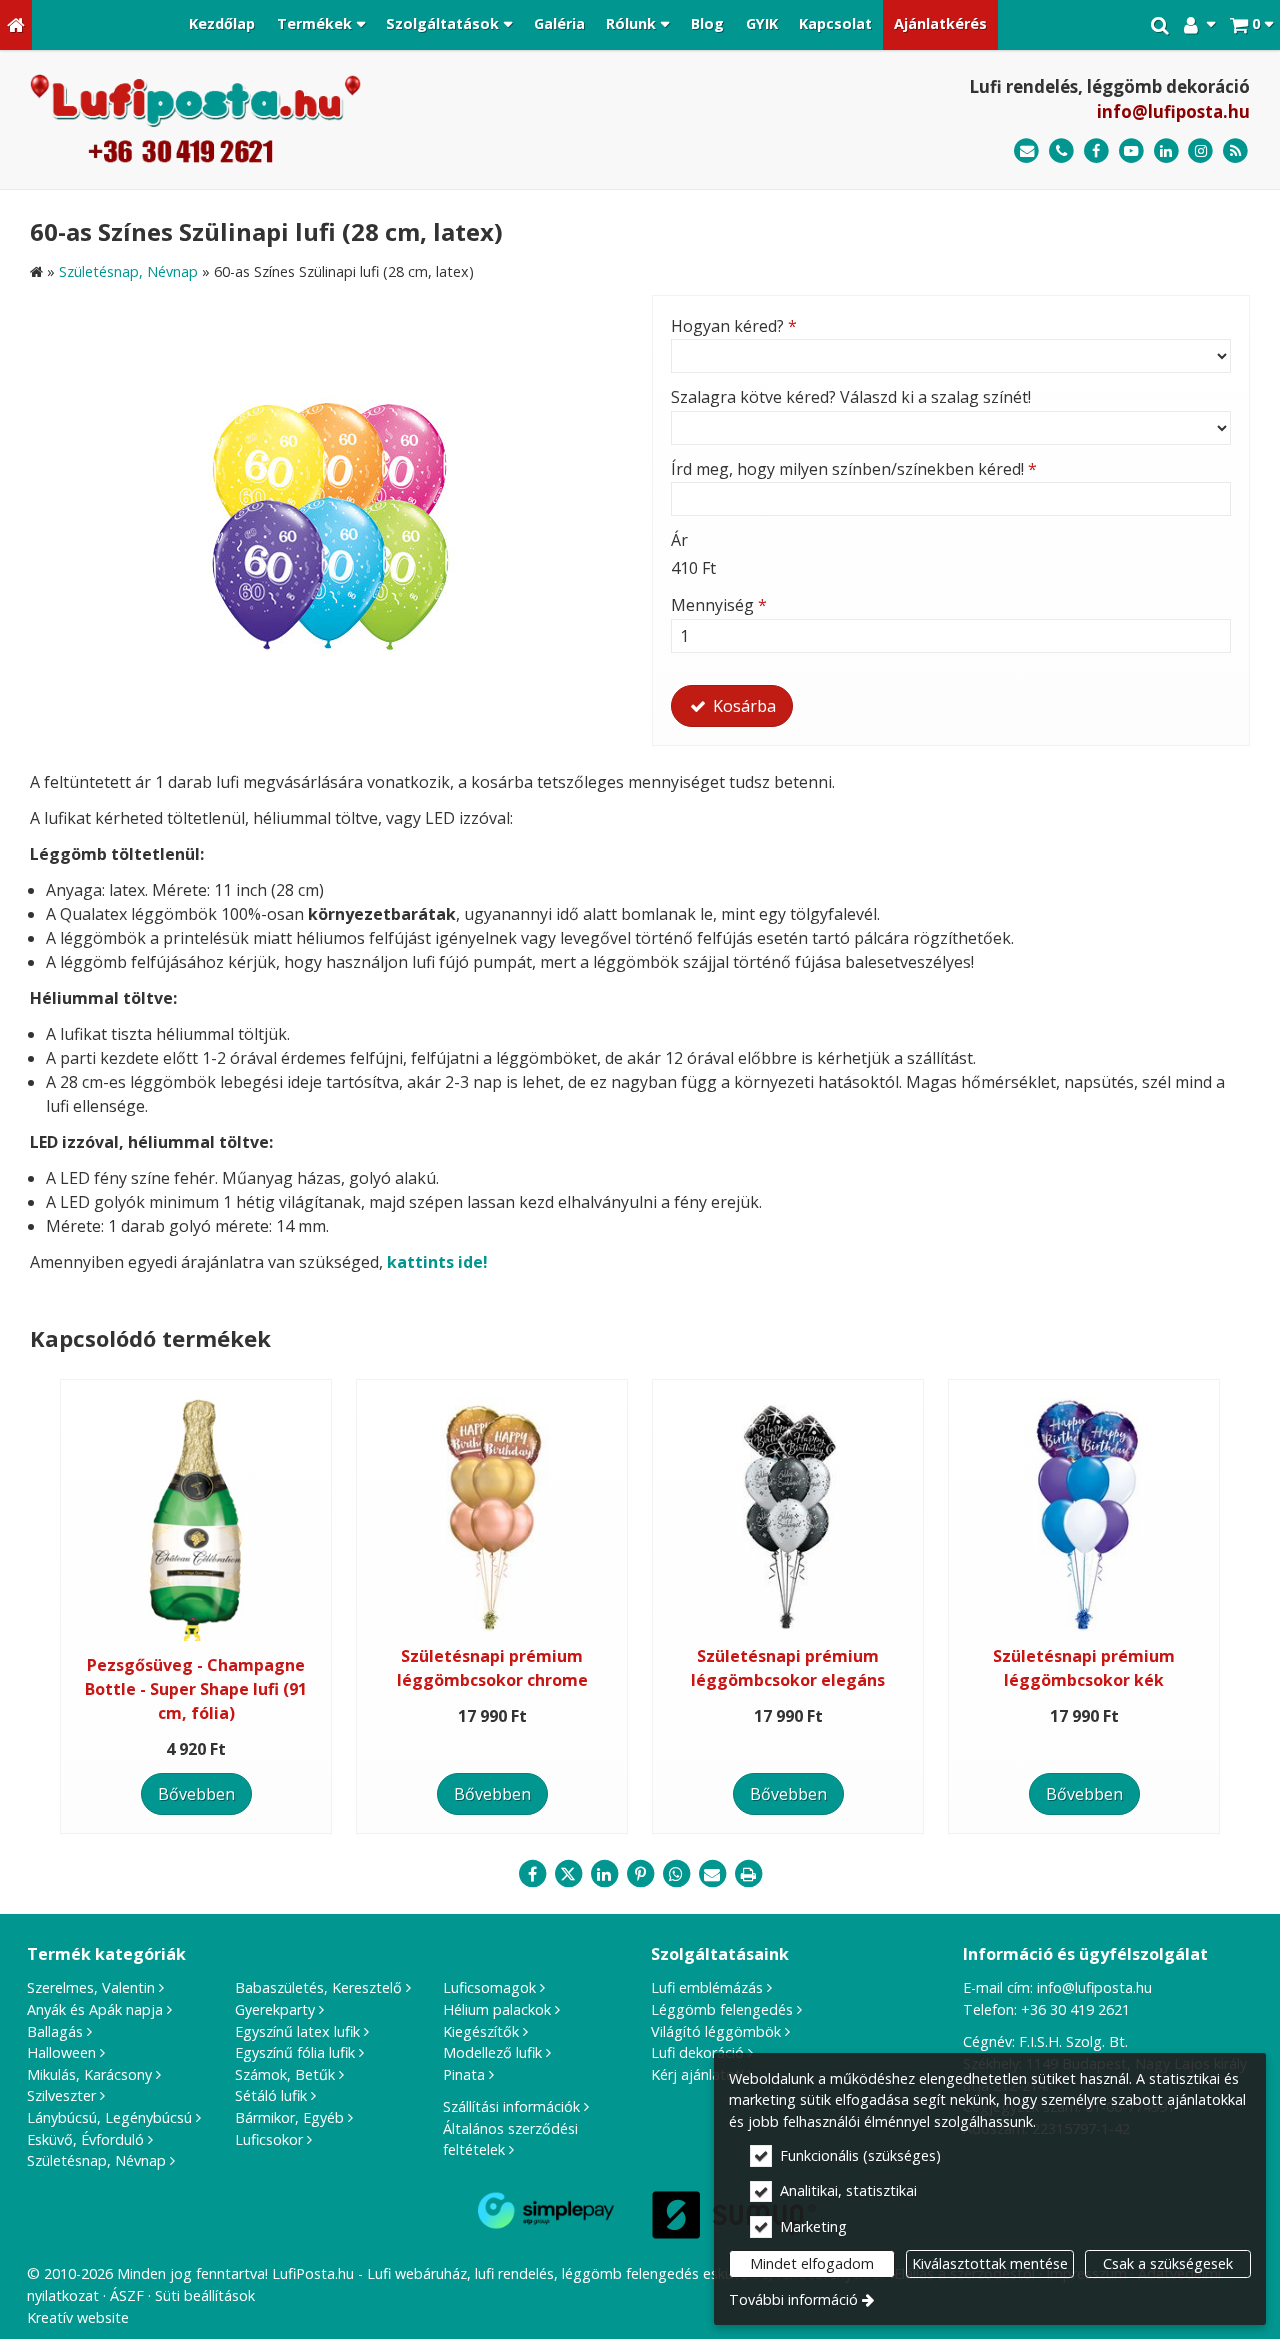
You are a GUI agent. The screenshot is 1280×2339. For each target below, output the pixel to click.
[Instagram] (1200, 151)
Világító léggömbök (716, 2031)
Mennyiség (719, 605)
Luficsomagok (489, 1987)
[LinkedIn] (1166, 151)
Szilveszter (61, 2095)
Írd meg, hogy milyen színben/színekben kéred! (854, 469)
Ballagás (55, 2031)
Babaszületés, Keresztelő (318, 1987)
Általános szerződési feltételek (510, 2139)
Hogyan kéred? (734, 326)
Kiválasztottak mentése (990, 2263)
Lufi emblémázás (707, 1987)
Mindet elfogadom (812, 2263)
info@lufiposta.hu (1173, 111)
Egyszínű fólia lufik (295, 2052)
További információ (793, 2299)
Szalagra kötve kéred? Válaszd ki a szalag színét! (851, 397)
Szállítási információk (511, 2106)
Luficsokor (269, 2139)
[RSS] (1235, 151)
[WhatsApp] (676, 1874)
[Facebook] (1096, 151)
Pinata (464, 2074)
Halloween (61, 2052)
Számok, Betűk (285, 2074)
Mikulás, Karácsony (89, 2074)
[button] (1251, 25)
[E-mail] (1026, 151)
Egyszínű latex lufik (297, 2031)
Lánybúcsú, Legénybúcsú (109, 2117)
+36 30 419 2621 (1075, 2009)
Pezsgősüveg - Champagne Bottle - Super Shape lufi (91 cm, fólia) (196, 1689)
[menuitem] (16, 25)
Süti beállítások (205, 2295)
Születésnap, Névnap (96, 2160)
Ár (679, 540)
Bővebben (196, 1794)
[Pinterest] (640, 1874)
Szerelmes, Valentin (91, 1987)
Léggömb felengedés (722, 2009)
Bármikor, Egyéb (289, 2117)
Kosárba (742, 706)
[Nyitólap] (16, 25)
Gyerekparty (275, 2009)
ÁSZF (127, 2295)
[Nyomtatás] (748, 1874)
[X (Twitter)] (568, 1874)
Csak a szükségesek (1168, 2263)
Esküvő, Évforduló (85, 2139)
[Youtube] (1131, 151)
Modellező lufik (492, 2052)
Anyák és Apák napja (95, 2009)
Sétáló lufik (271, 2095)
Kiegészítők (481, 2031)
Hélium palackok (497, 2009)
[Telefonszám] (1061, 151)
